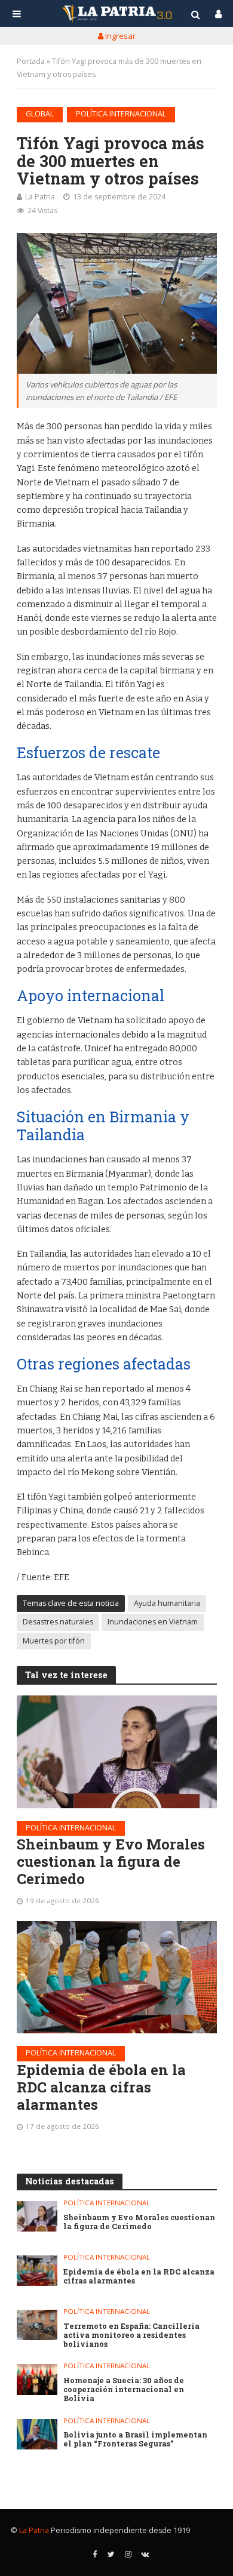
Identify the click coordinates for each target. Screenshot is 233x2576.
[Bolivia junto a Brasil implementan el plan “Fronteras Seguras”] (37, 2434)
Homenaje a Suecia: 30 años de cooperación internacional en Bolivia (124, 2389)
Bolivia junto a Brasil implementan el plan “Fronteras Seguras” (135, 2439)
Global (40, 114)
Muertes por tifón (54, 1641)
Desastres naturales (58, 1622)
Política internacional (121, 114)
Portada (31, 61)
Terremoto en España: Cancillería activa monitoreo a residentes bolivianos (131, 2335)
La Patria (40, 197)
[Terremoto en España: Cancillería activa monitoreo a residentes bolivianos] (37, 2325)
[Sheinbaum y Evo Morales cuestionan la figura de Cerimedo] (117, 1752)
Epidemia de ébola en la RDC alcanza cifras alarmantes (101, 2087)
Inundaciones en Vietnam (153, 1622)
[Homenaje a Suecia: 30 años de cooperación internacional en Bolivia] (37, 2379)
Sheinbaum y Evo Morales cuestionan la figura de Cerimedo (111, 1861)
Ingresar (119, 36)
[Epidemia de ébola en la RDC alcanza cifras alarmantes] (117, 1977)
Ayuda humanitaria (167, 1603)
